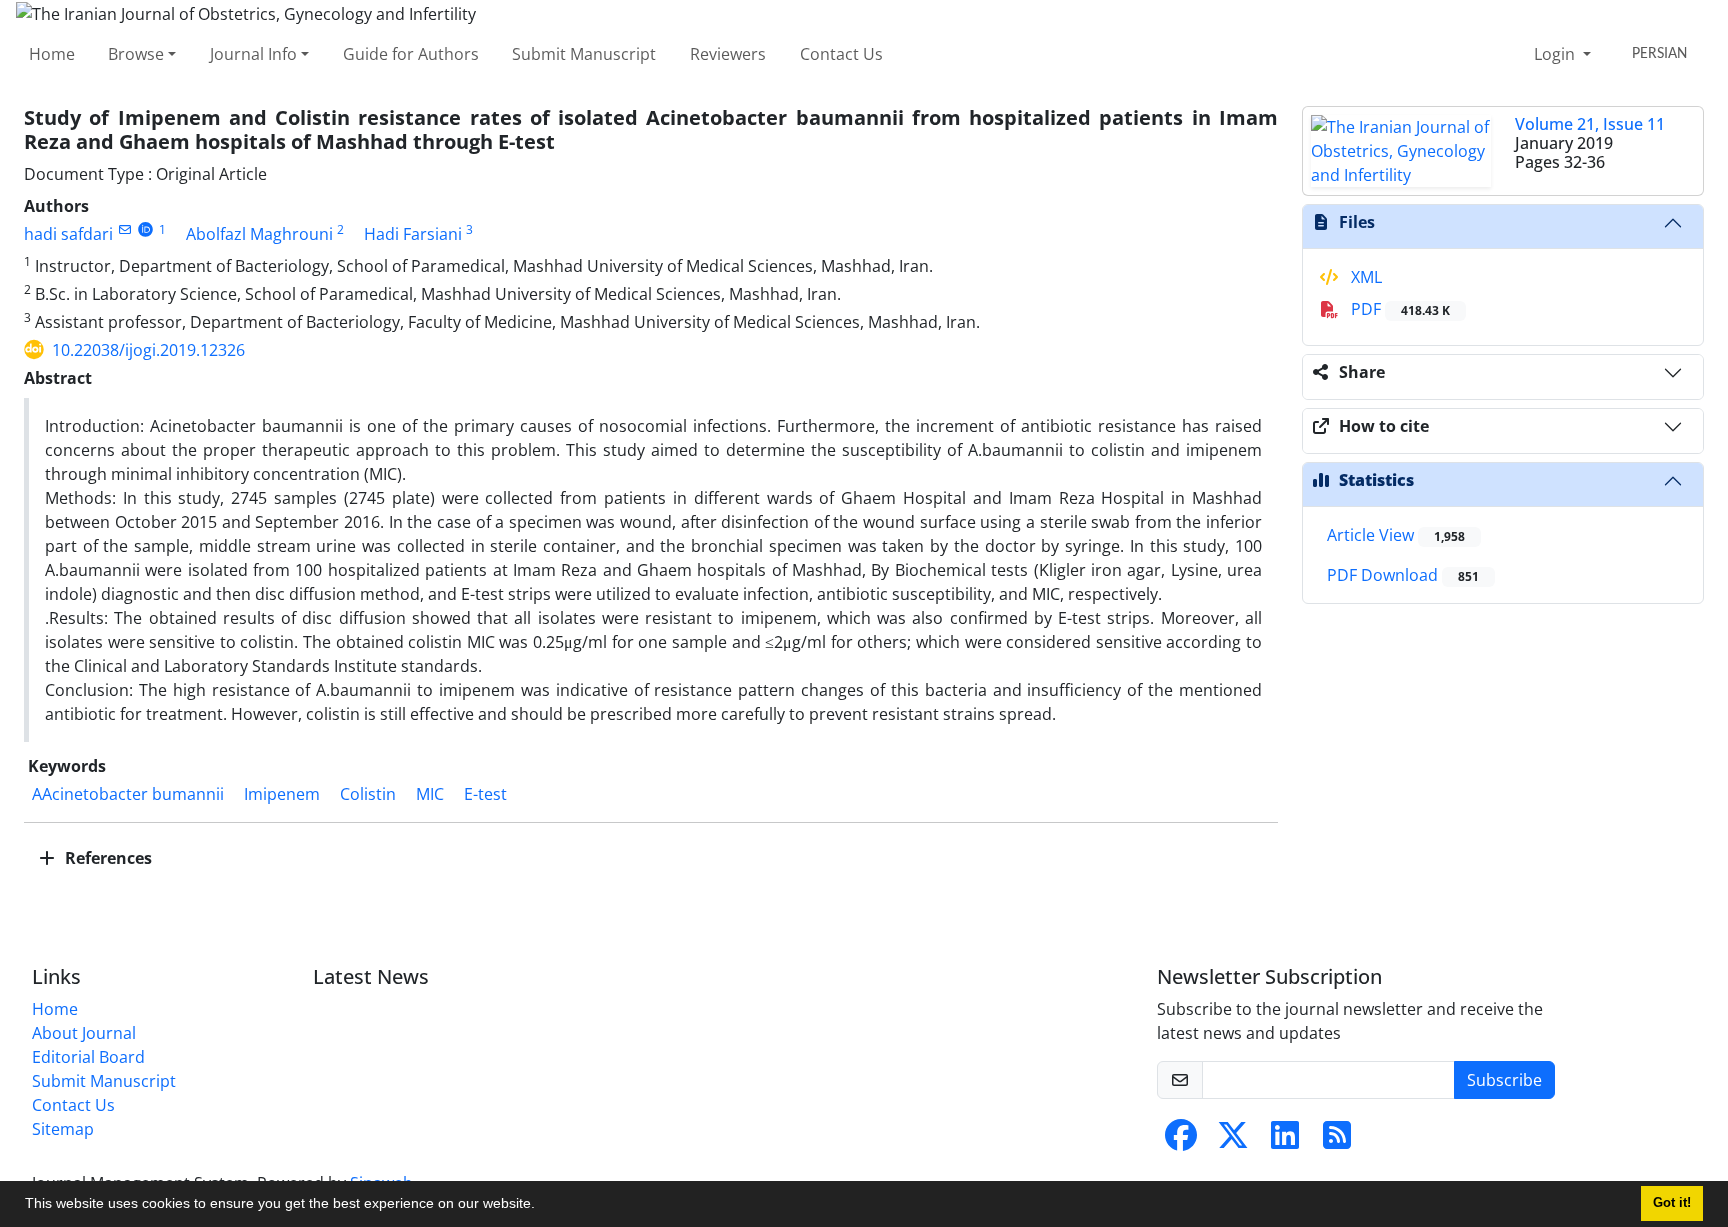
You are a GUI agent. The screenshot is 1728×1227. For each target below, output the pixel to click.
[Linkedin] (1285, 1141)
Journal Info (253, 54)
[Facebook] (1181, 1141)
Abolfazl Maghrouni (259, 234)
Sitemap (63, 1129)
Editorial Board (88, 1057)
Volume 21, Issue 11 (1590, 124)
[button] (542, 1206)
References (106, 858)
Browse (136, 54)
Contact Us (841, 54)
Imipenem (282, 794)
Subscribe (1504, 1080)
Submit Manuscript (584, 54)
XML (1364, 277)
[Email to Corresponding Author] (124, 229)
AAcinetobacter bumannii (128, 794)
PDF (1398, 309)
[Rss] (1337, 1141)
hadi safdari (68, 234)
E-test (485, 794)
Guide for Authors (411, 54)
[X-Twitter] (1233, 1141)
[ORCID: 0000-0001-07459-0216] (145, 229)
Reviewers (728, 54)
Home (52, 54)
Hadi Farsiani (413, 234)
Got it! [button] (1672, 1203)
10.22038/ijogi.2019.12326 (148, 350)
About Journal (84, 1033)
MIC (430, 794)
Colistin (368, 794)
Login (1556, 54)
